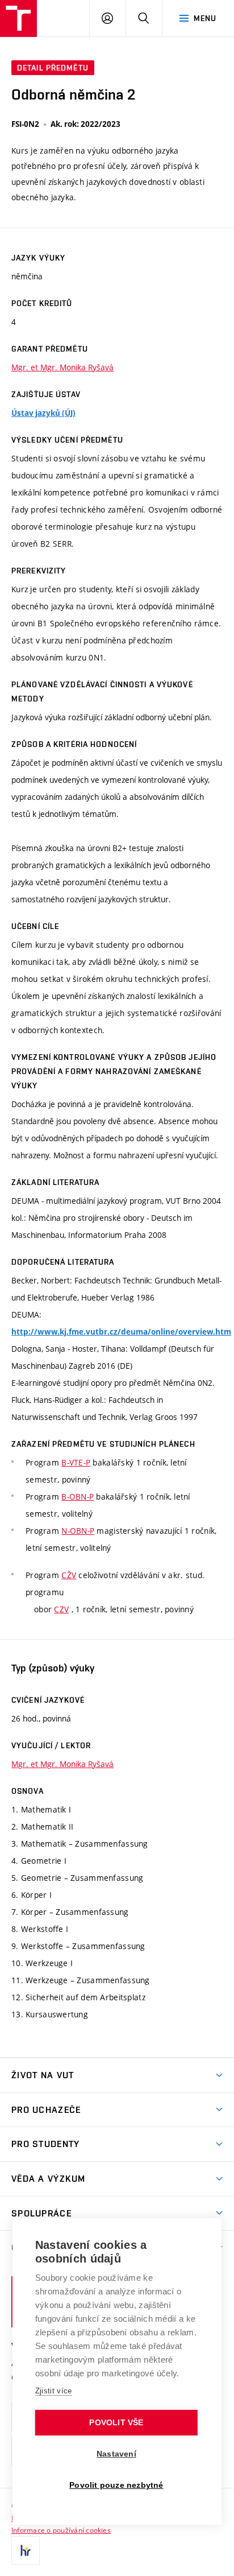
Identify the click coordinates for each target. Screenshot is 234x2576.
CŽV (69, 1575)
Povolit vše (116, 2423)
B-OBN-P (78, 1497)
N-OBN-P (78, 1531)
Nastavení (116, 2454)
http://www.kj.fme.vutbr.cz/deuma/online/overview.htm (121, 1332)
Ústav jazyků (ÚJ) (43, 413)
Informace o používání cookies (61, 2530)
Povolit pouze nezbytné (116, 2485)
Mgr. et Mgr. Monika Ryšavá (62, 367)
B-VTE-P (76, 1462)
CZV (61, 1609)
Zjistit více (54, 2391)
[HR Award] (26, 2550)
